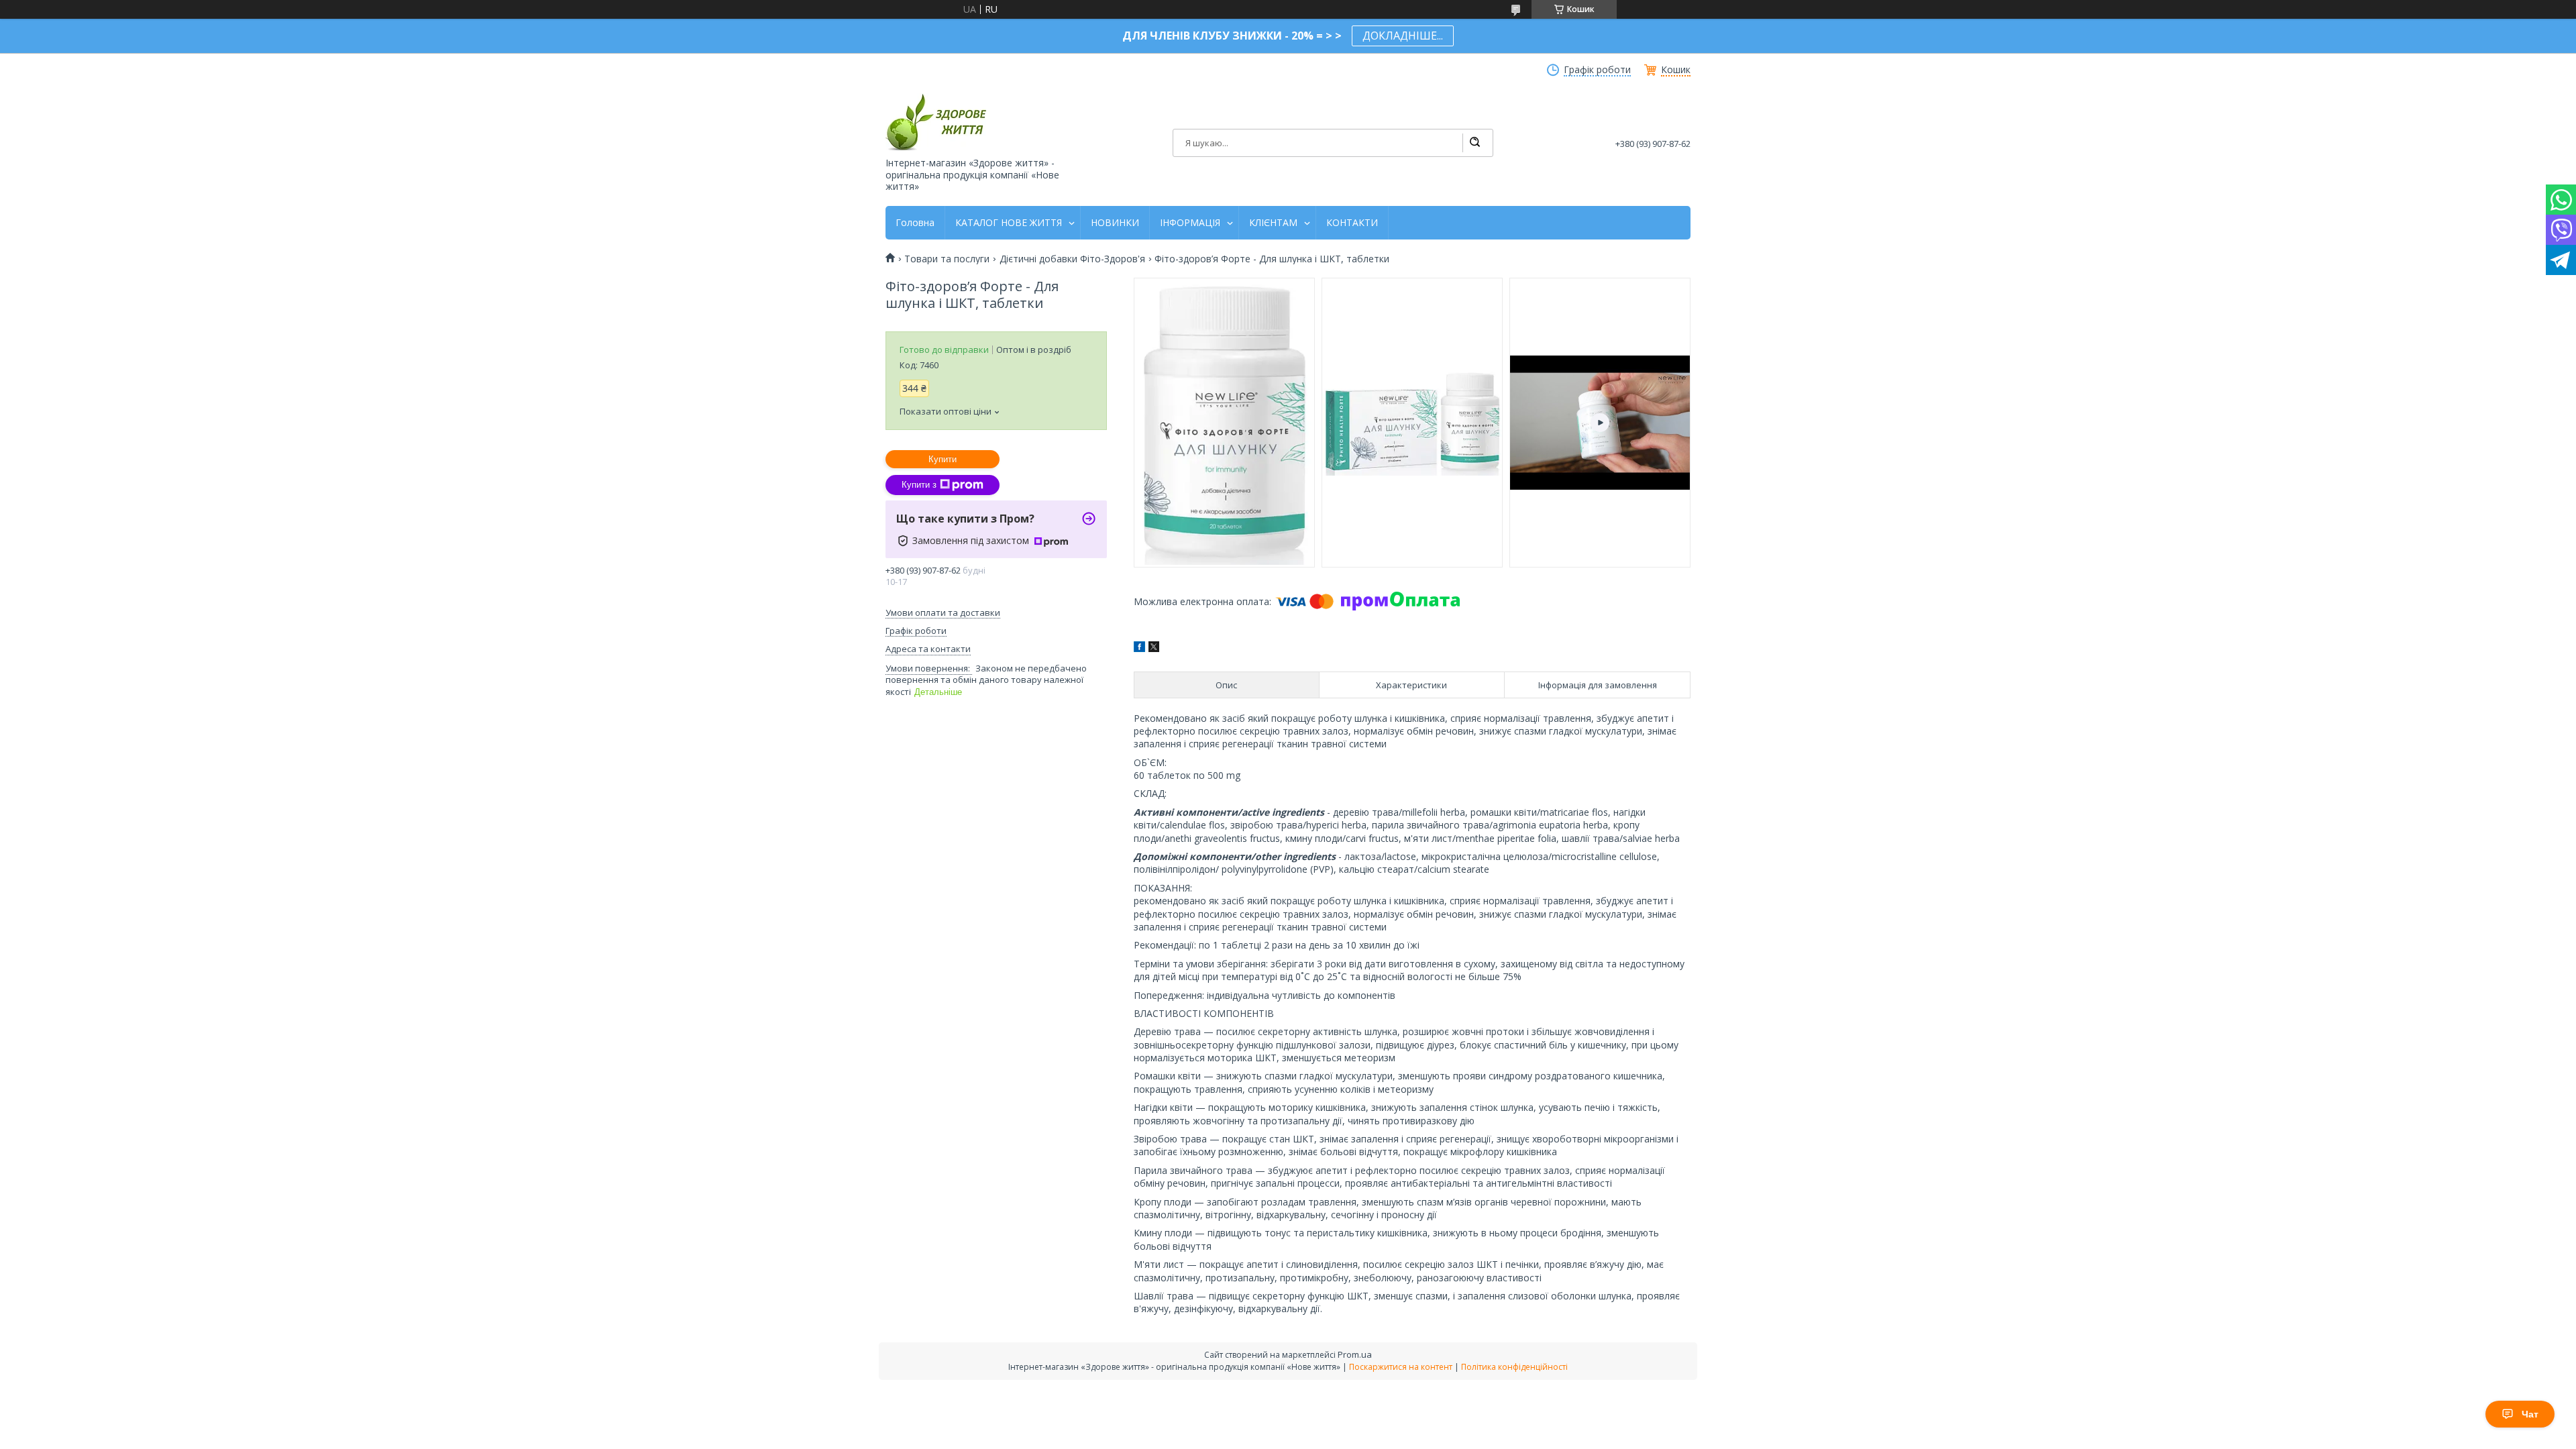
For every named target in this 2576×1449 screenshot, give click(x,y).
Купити (943, 459)
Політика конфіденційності (1514, 1367)
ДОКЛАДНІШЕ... (1403, 36)
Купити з (919, 485)
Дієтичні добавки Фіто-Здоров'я (1072, 259)
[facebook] (1139, 648)
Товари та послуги (947, 259)
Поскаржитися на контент (1401, 1367)
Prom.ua (1355, 1354)
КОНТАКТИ (1352, 223)
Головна (915, 223)
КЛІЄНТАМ (1273, 223)
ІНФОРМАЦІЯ (1190, 223)
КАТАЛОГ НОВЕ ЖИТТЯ (1009, 223)
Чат (2530, 1414)
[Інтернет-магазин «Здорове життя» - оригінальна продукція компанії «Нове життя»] (936, 122)
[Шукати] (1474, 143)
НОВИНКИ (1115, 223)
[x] (1154, 648)
